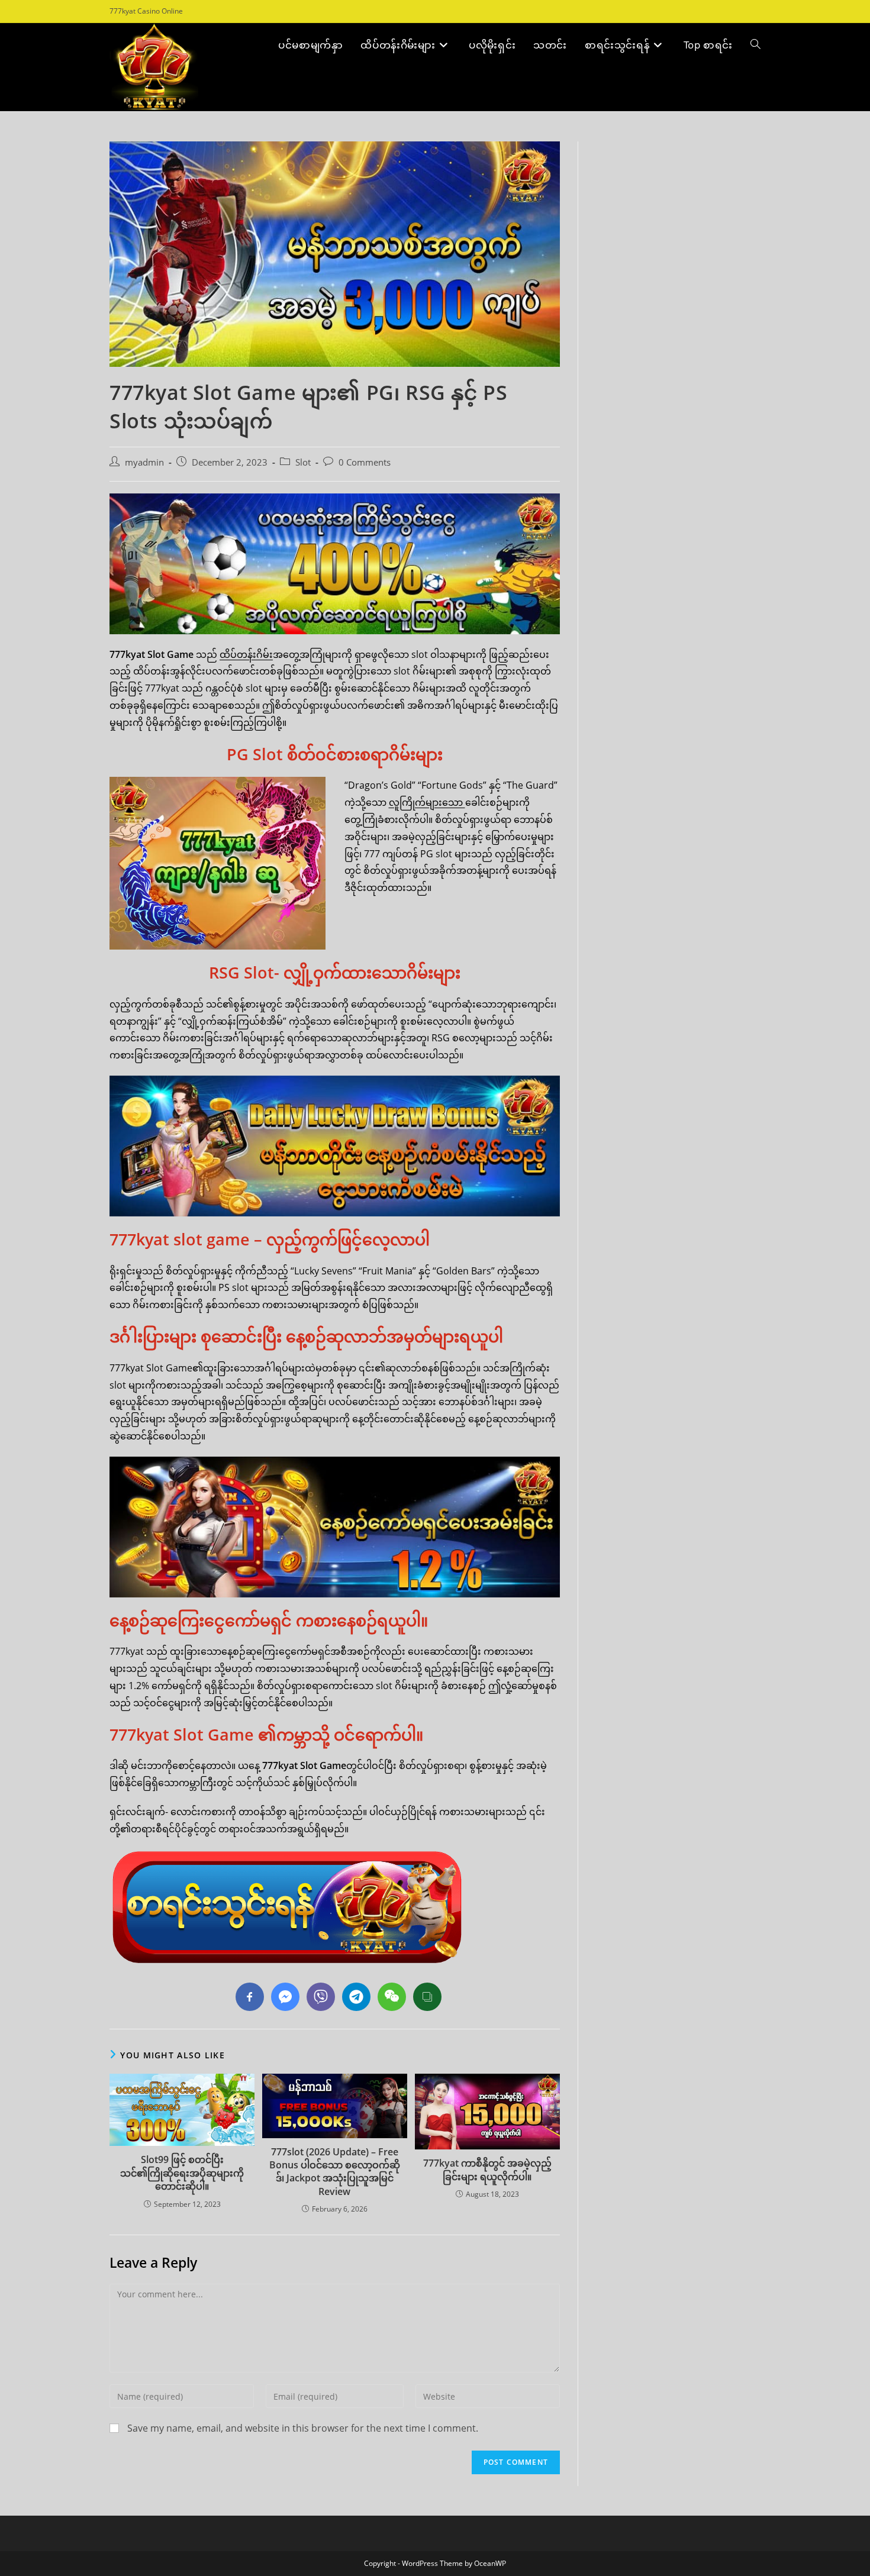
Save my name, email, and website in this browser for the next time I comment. (303, 2428)
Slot (303, 462)
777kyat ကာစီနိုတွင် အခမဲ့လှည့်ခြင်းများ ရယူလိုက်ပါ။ (487, 2170)
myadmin (144, 462)
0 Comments (365, 462)
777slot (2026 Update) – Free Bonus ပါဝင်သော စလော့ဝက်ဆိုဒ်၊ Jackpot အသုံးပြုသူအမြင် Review (335, 2172)
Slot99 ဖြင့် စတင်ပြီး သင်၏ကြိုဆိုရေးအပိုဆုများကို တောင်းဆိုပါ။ (182, 2173)
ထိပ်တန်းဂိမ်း (246, 654)
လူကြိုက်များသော (427, 802)
